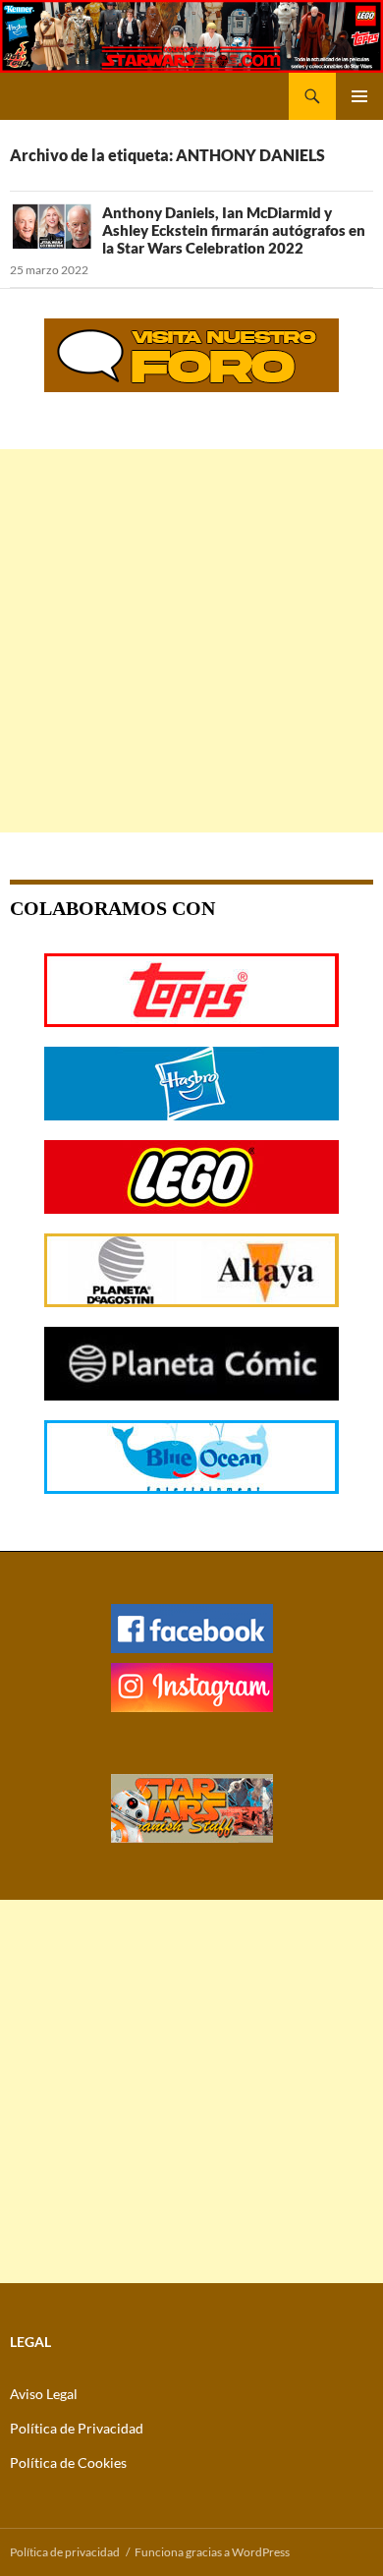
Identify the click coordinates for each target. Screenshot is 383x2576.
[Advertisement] (191, 641)
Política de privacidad (65, 2552)
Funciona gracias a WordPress (212, 2552)
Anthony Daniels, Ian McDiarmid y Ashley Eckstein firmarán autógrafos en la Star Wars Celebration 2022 (234, 230)
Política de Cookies (68, 2462)
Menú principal (359, 96)
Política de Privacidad (77, 2428)
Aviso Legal (44, 2394)
